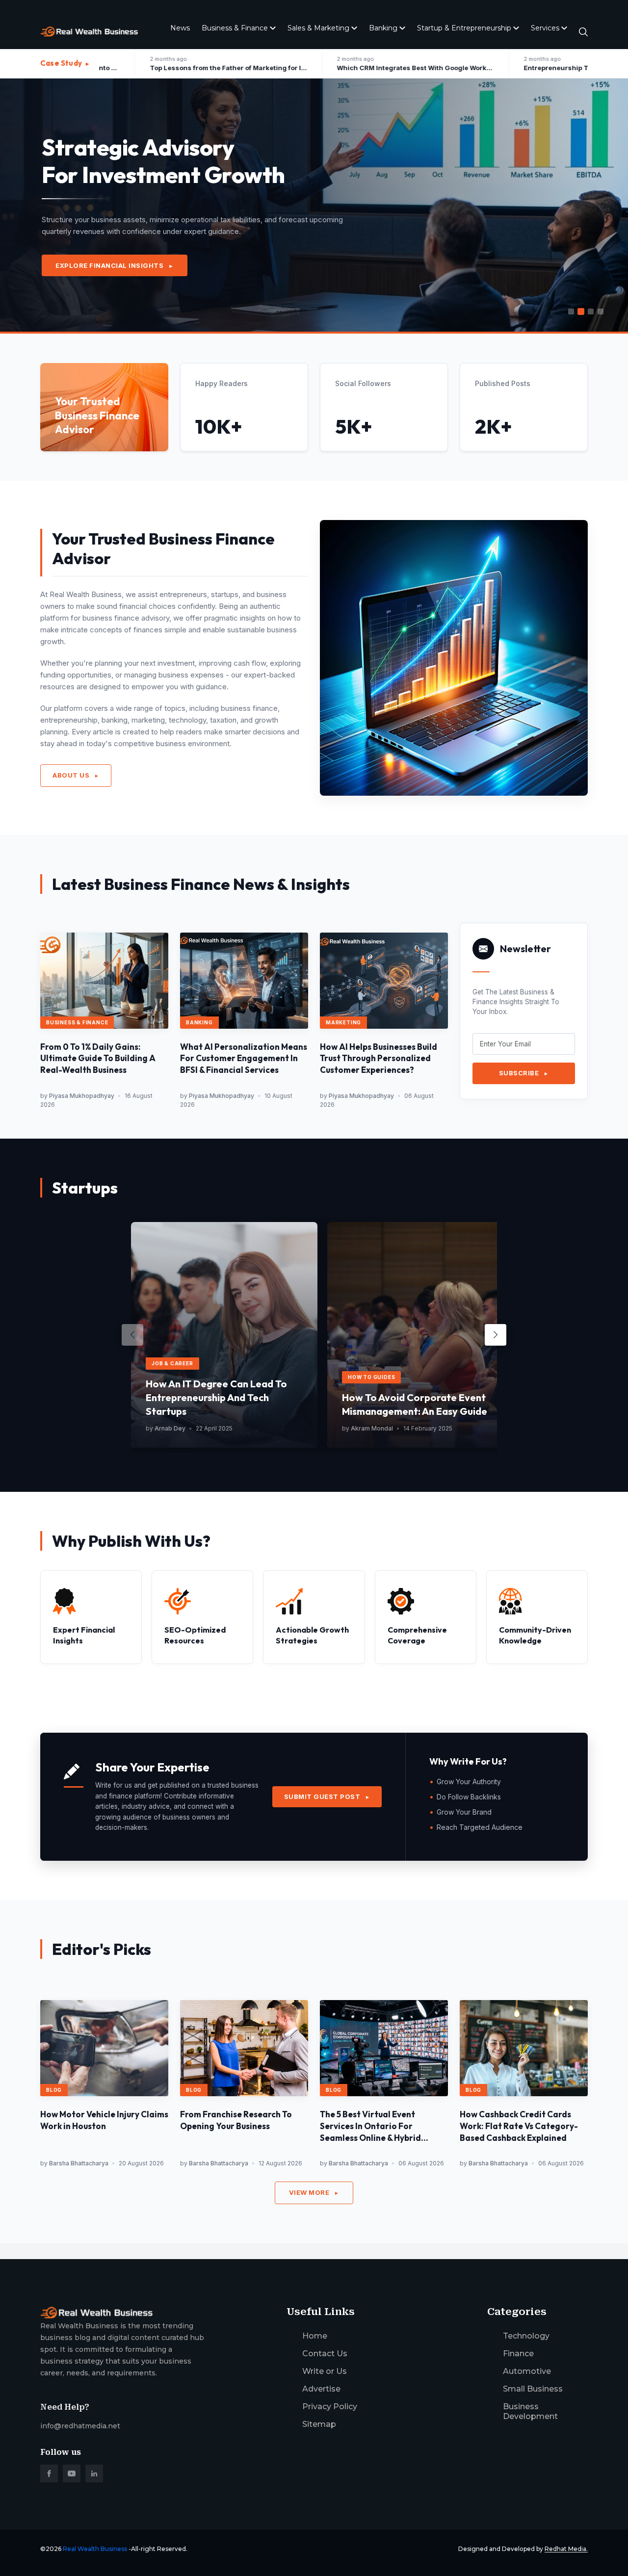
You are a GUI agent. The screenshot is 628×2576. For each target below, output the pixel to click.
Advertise (321, 2389)
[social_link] (49, 2473)
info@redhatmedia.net (80, 2426)
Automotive (527, 2371)
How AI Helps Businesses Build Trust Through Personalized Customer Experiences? (379, 1058)
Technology (526, 2336)
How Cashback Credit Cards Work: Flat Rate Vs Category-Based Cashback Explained (519, 2126)
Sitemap (319, 2424)
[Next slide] (496, 1335)
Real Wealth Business (95, 2549)
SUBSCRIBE (524, 1073)
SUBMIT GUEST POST (327, 1796)
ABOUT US (76, 775)
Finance (518, 2354)
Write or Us (325, 2371)
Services (545, 28)
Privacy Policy (330, 2407)
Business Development (530, 2411)
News (180, 28)
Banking (383, 28)
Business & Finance (235, 28)
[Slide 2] (581, 312)
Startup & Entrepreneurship (464, 28)
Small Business (533, 2389)
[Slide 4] (601, 312)
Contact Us (325, 2354)
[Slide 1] (571, 312)
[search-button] (583, 32)
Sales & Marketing (318, 28)
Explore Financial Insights (115, 265)
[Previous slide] (132, 1335)
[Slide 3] (591, 312)
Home (315, 2336)
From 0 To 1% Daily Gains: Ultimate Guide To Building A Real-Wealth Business (98, 1058)
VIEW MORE (314, 2192)
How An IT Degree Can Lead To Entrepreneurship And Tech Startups (216, 1397)
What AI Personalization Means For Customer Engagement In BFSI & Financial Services (244, 1058)
